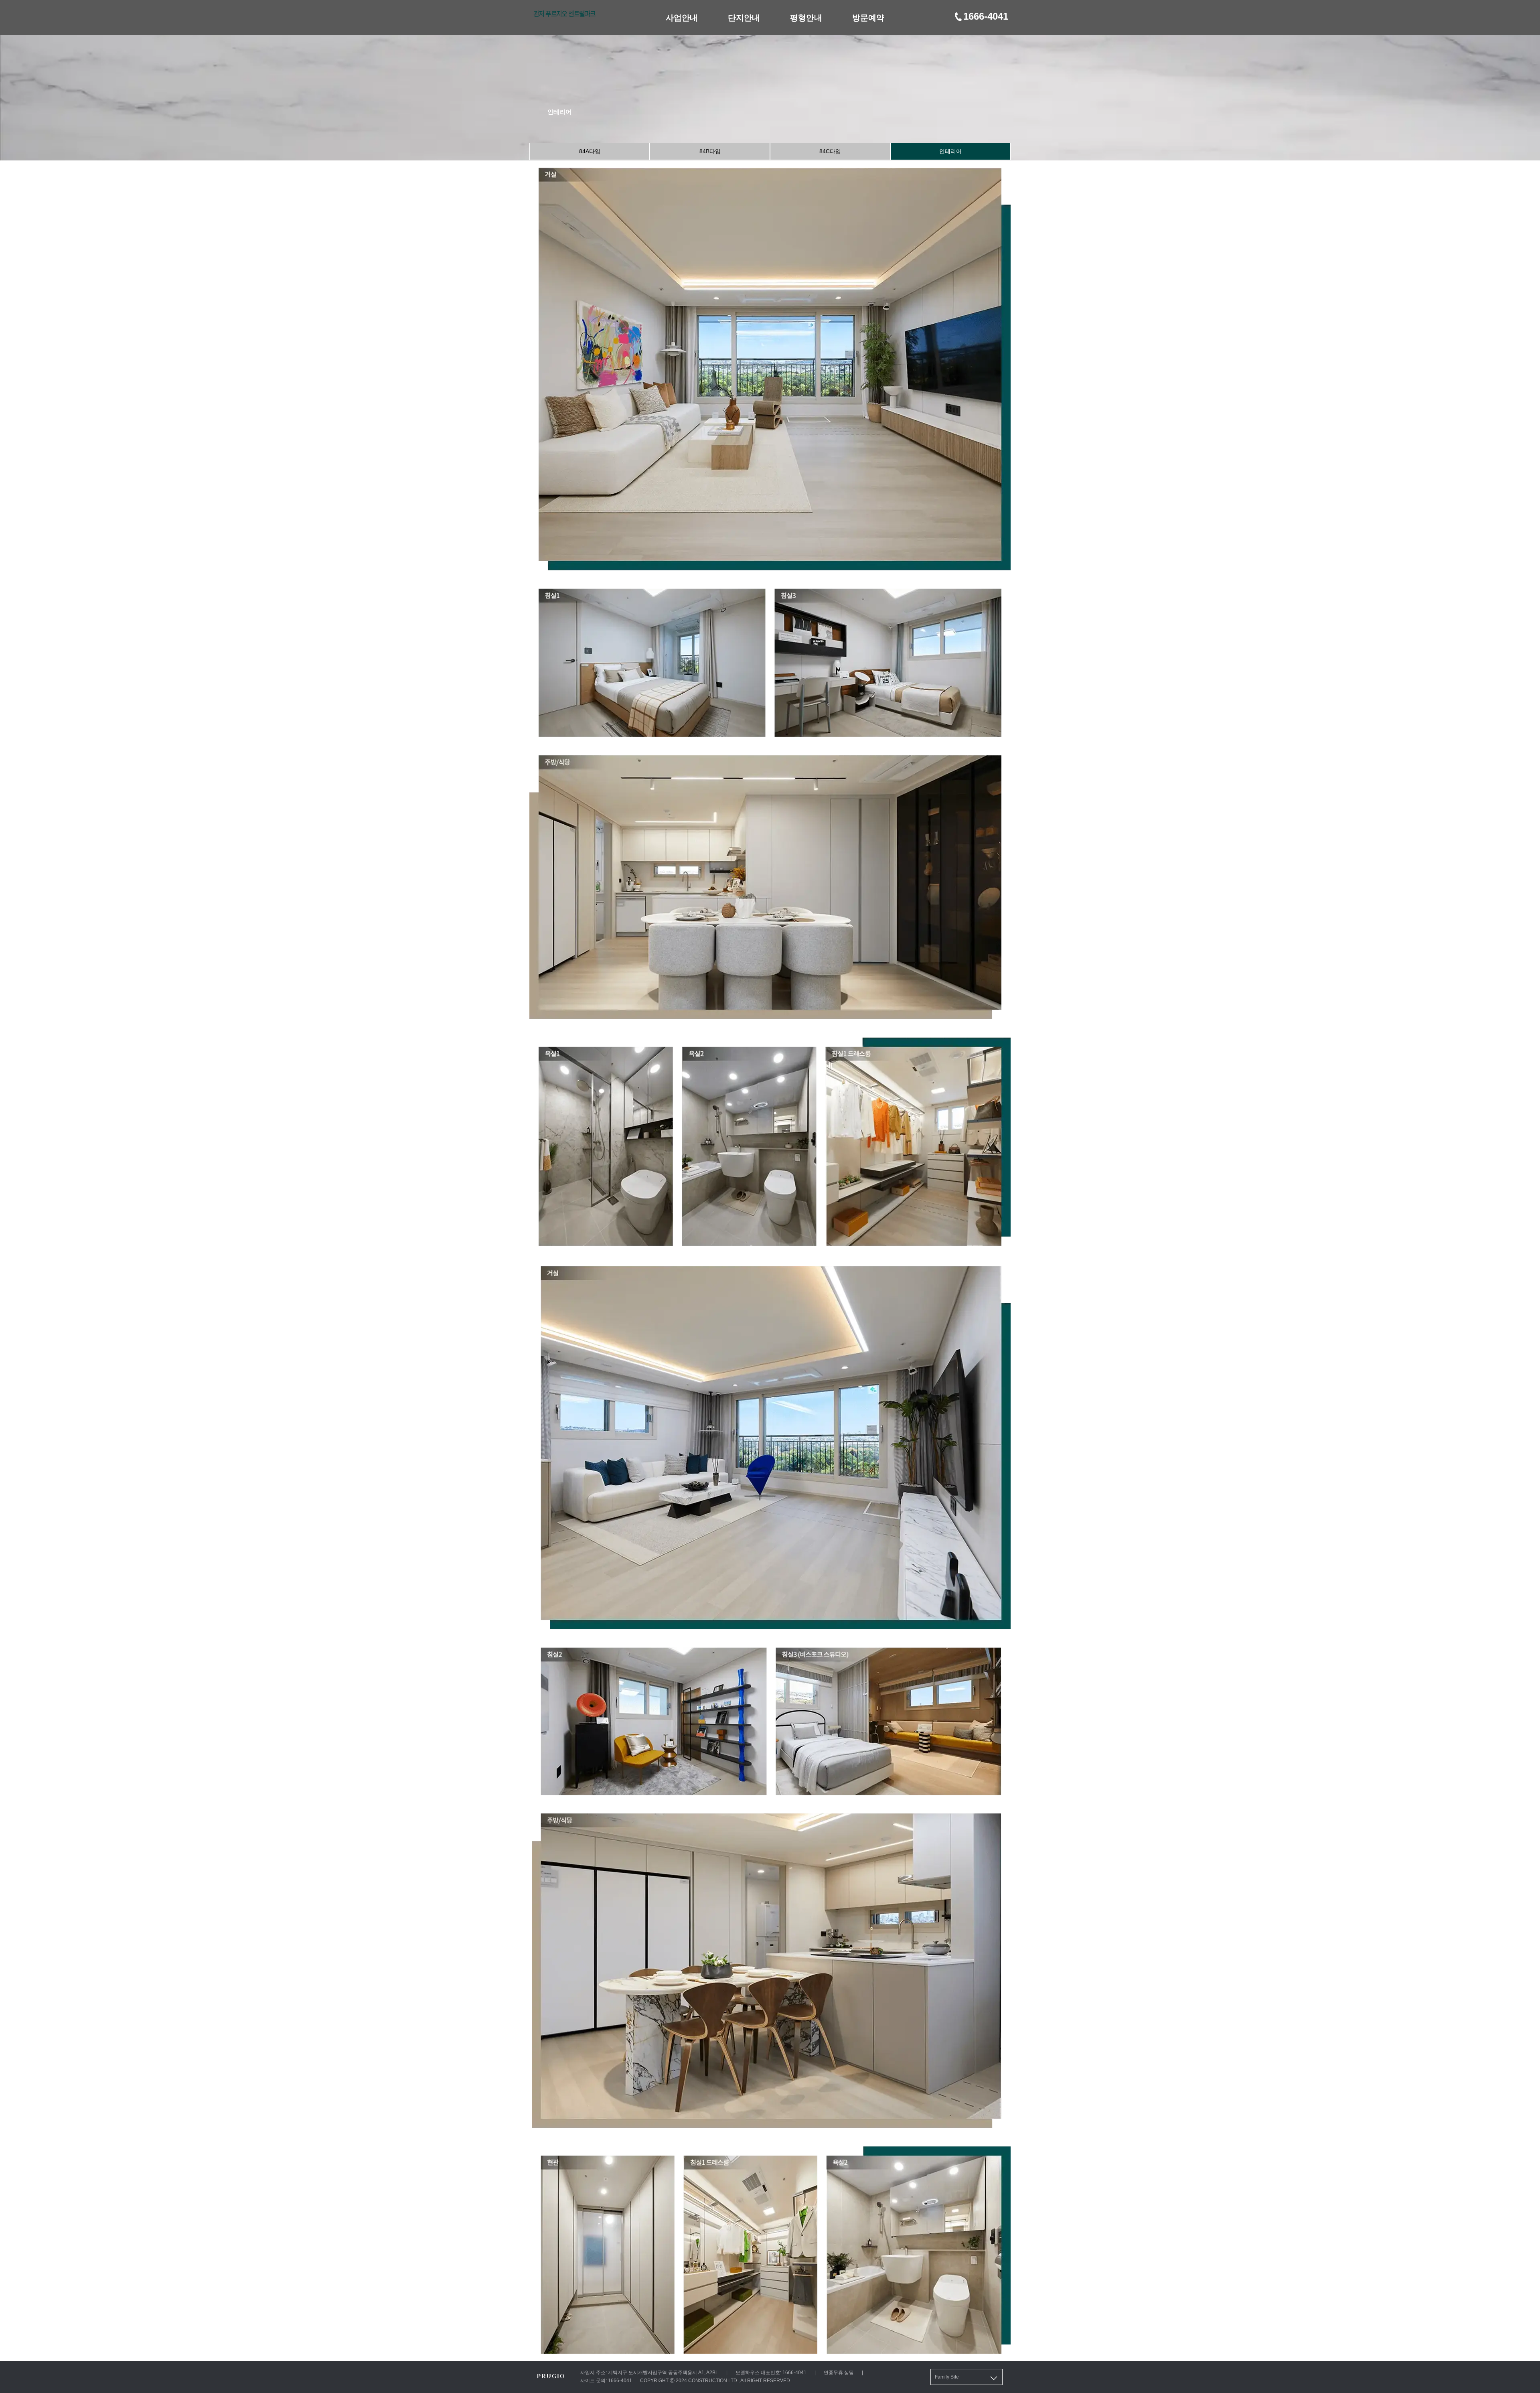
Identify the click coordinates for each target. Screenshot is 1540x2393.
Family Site (947, 2377)
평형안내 (806, 18)
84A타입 (590, 151)
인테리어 (950, 151)
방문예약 (868, 18)
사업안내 (682, 18)
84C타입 (830, 151)
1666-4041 (986, 16)
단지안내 (744, 18)
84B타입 (710, 151)
